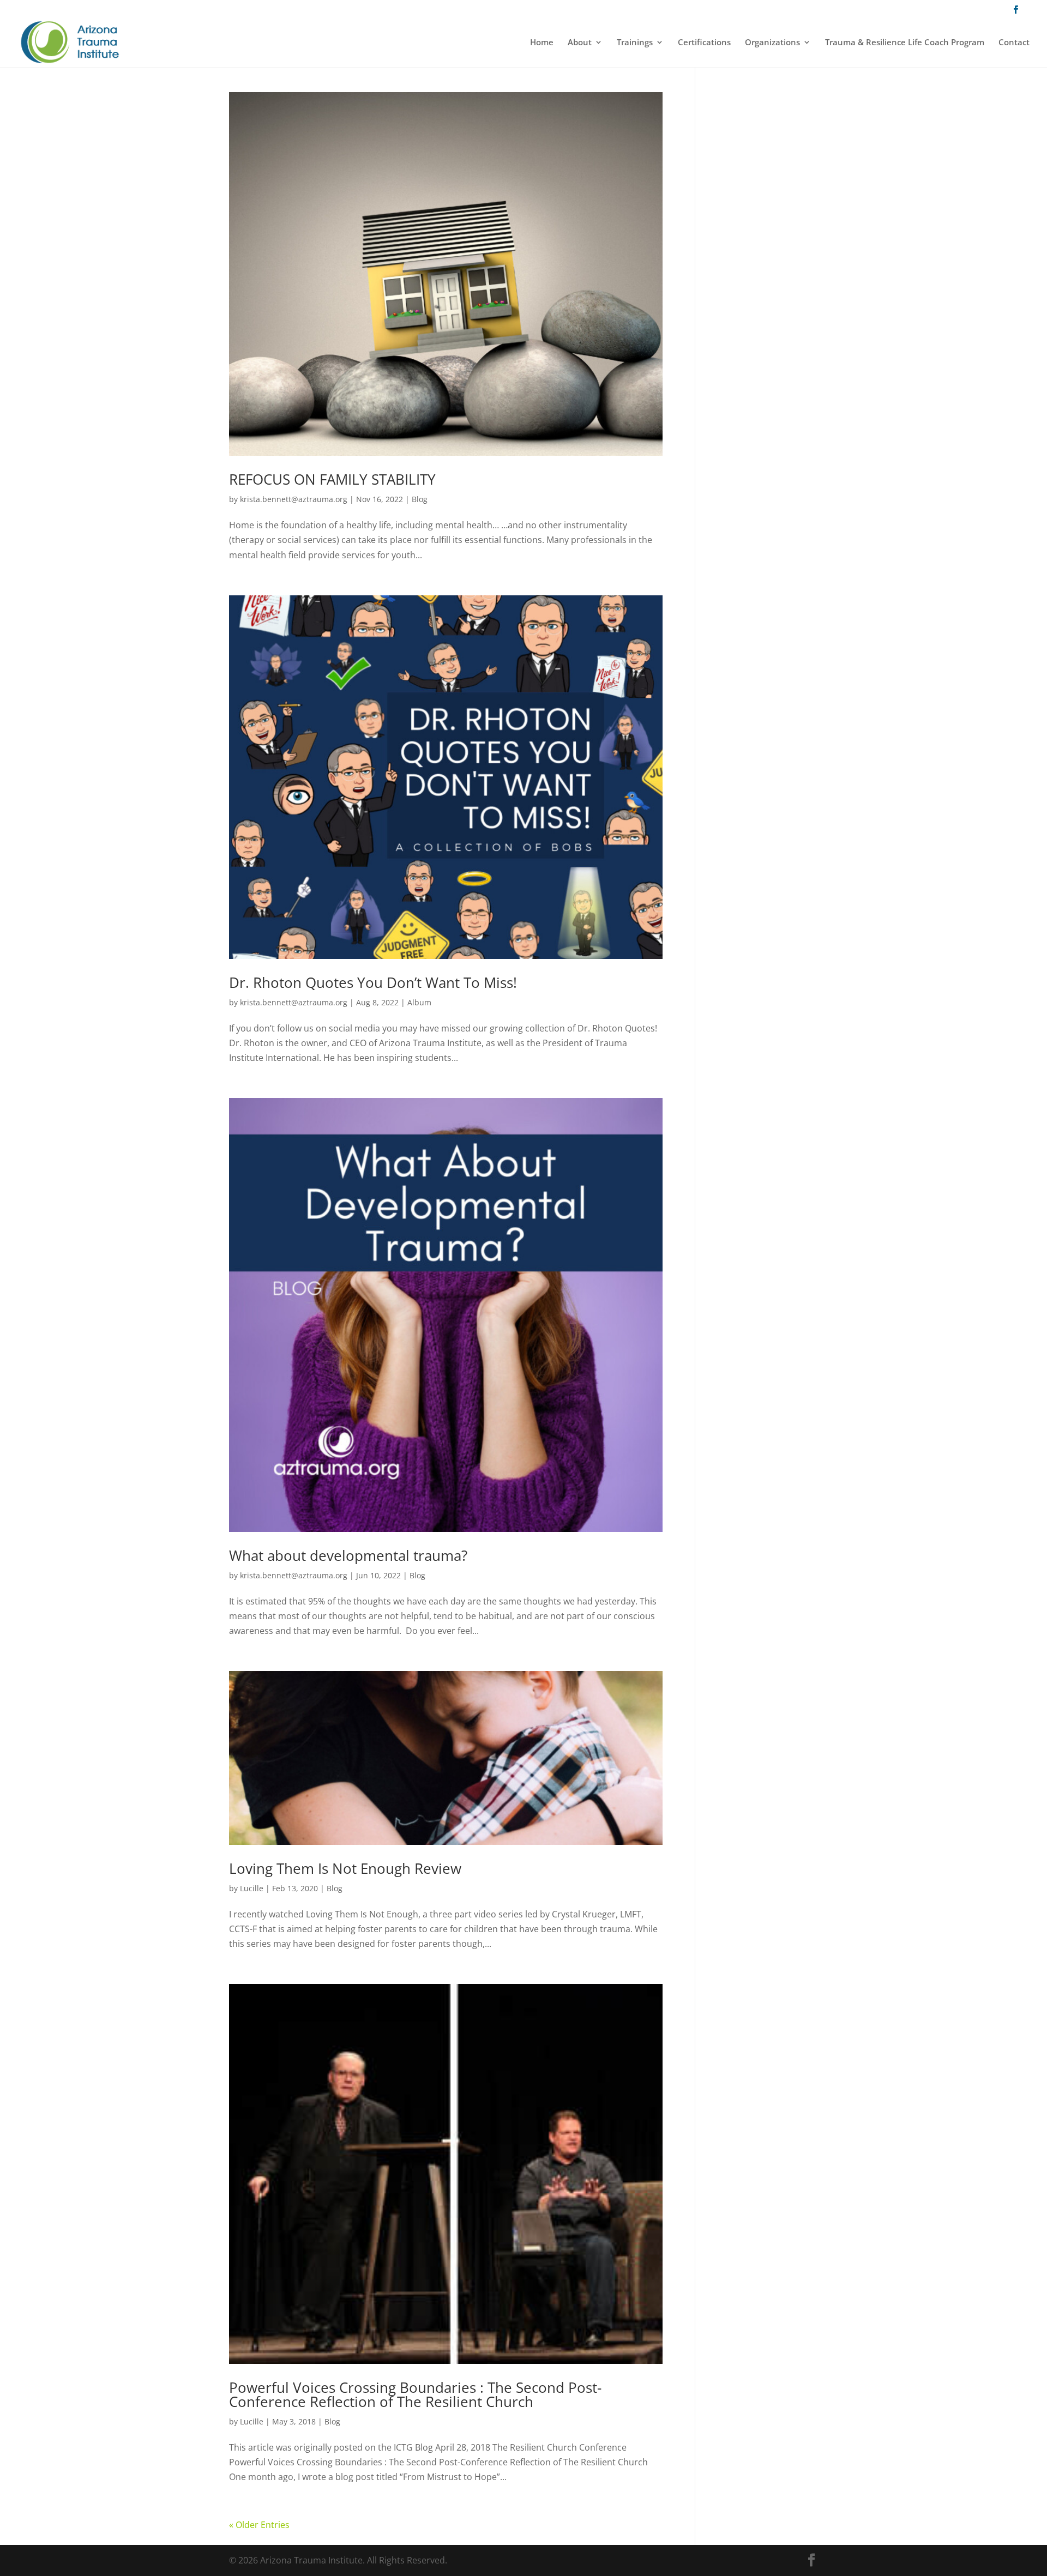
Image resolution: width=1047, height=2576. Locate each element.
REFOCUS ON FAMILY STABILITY (332, 479)
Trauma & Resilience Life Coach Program (905, 43)
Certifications (704, 43)
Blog (420, 499)
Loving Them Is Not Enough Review (345, 1868)
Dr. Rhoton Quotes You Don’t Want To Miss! (373, 982)
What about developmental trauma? (348, 1555)
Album (419, 1002)
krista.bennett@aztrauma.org (294, 499)
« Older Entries (259, 2525)
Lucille (252, 1888)
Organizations (772, 43)
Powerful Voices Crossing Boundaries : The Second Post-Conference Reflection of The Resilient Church (415, 2394)
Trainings (635, 43)
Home (542, 43)
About (580, 43)
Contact (1014, 43)
